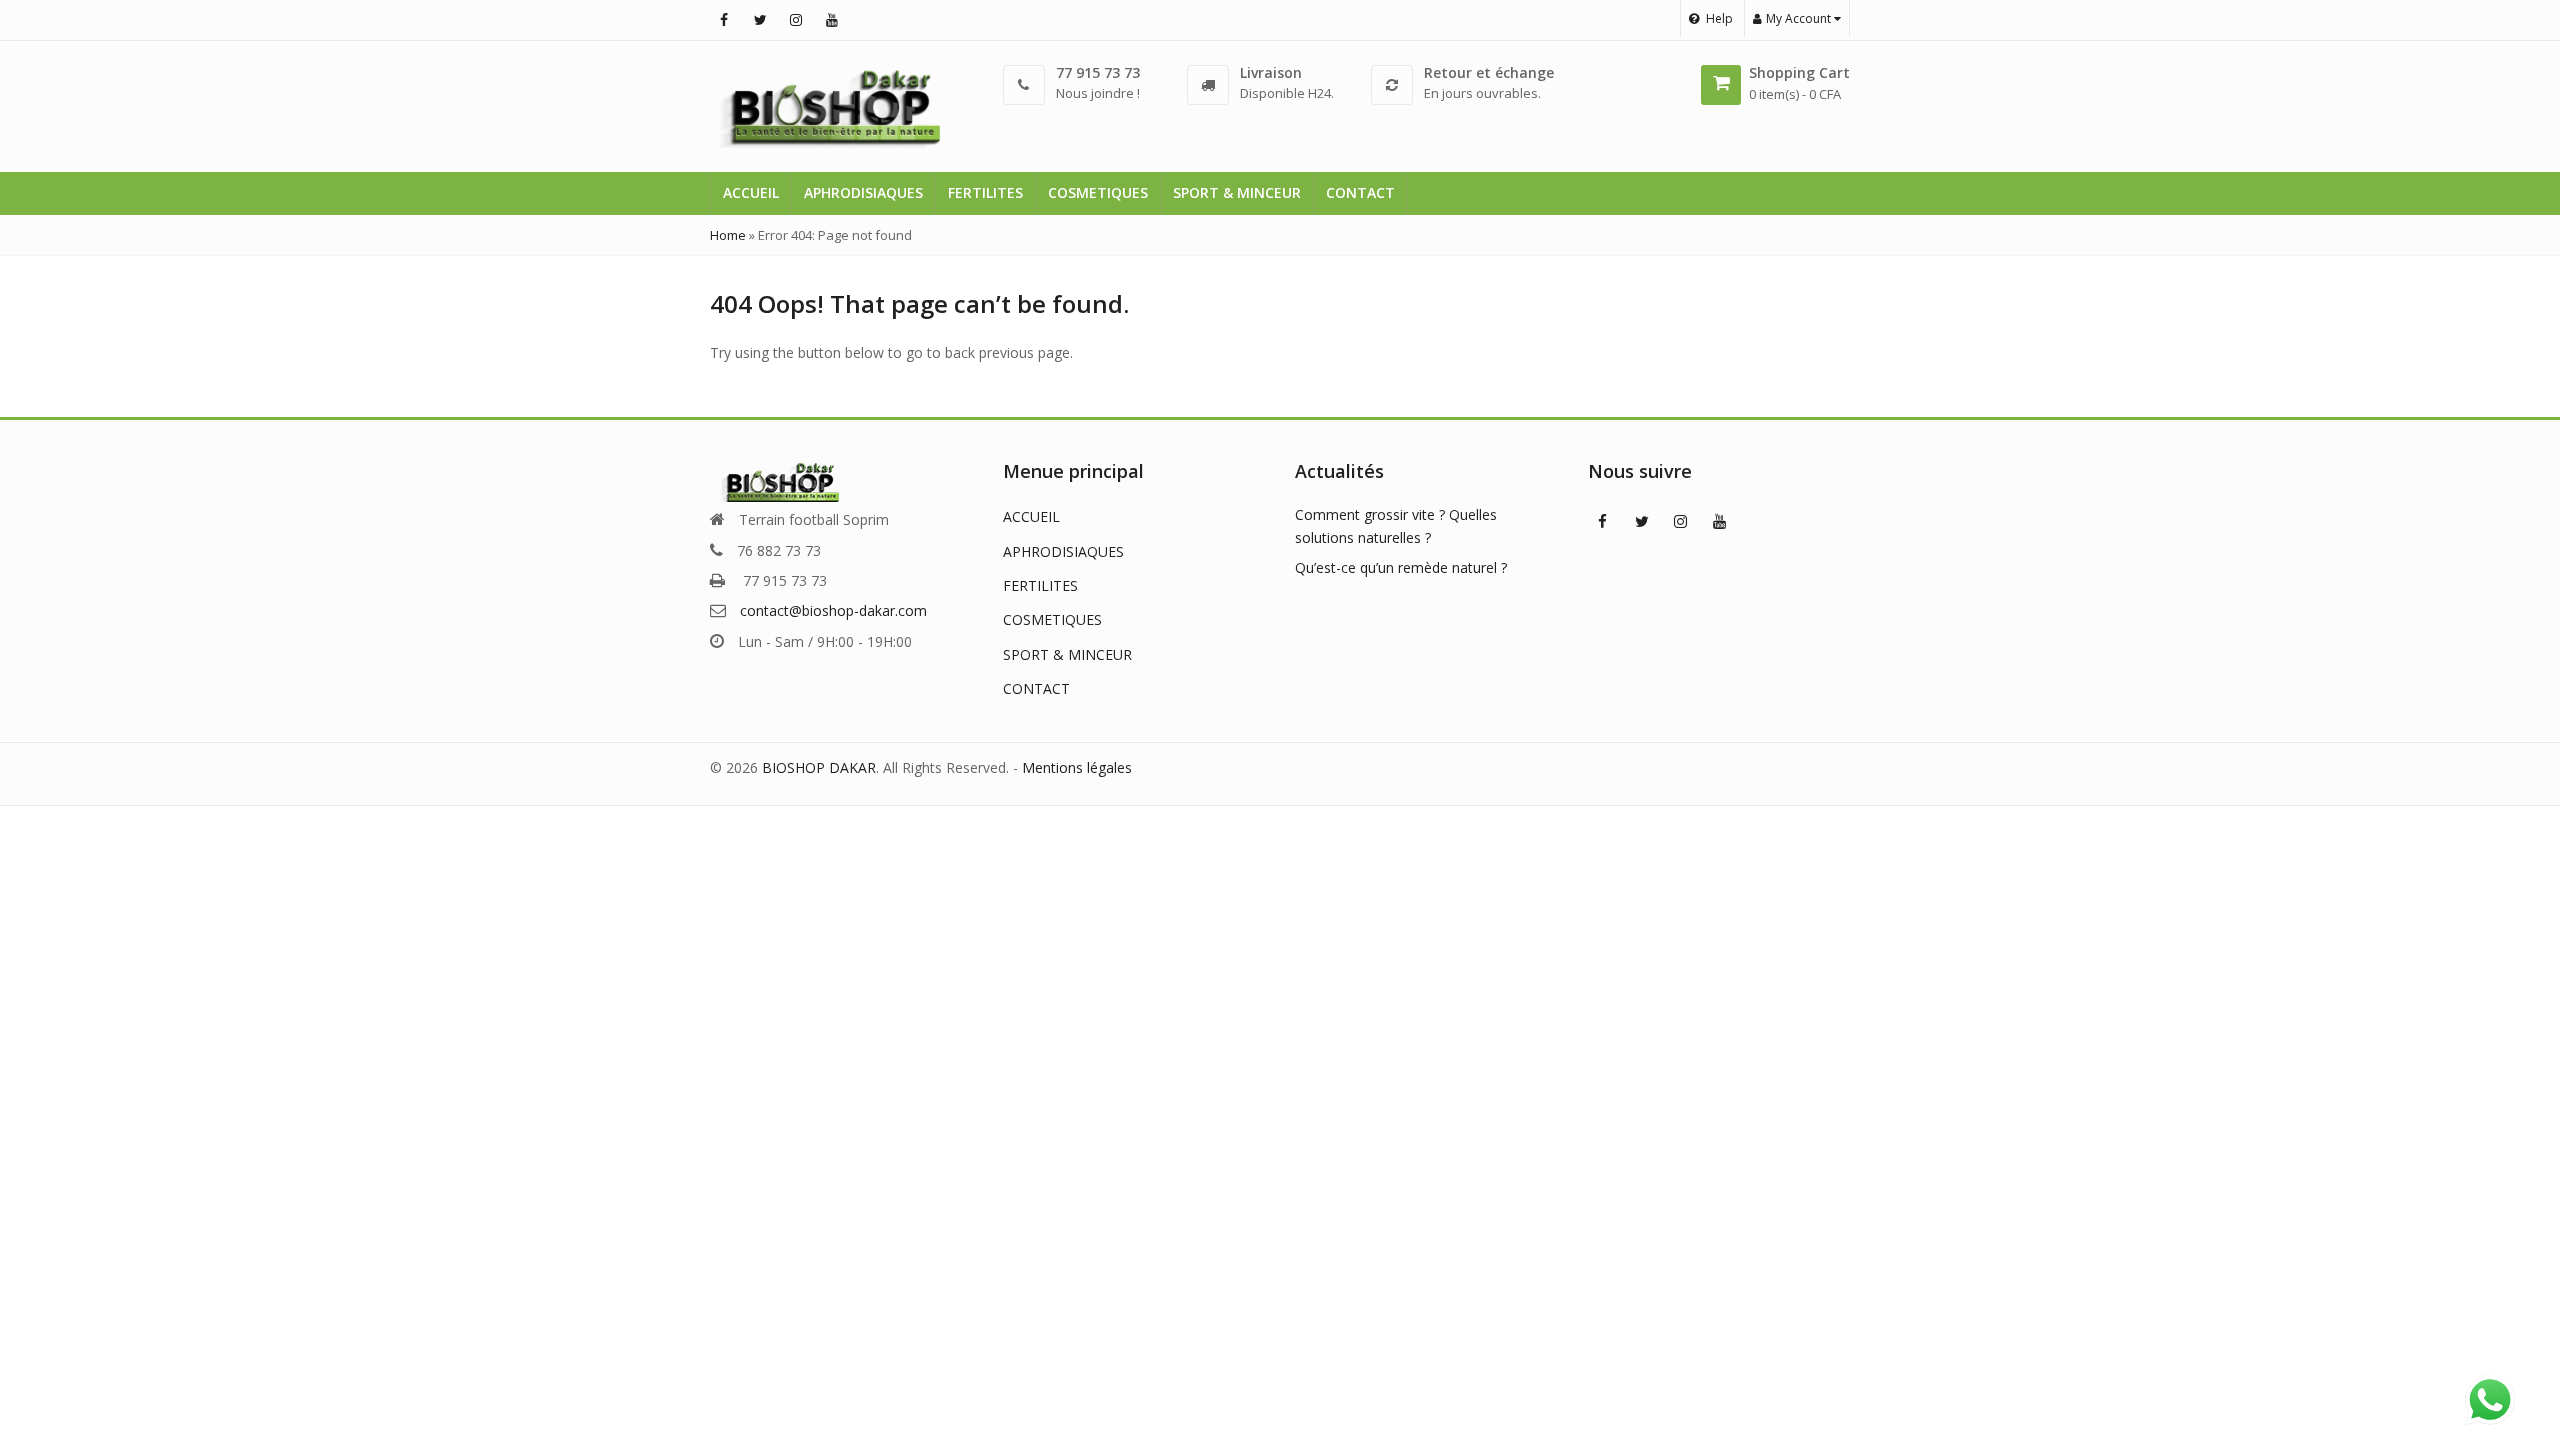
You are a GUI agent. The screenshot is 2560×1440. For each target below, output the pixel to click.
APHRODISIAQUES (863, 192)
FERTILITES (985, 192)
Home (728, 235)
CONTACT (1360, 192)
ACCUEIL (751, 192)
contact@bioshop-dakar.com (833, 610)
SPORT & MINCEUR (1237, 192)
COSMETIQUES (1098, 192)
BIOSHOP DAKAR (819, 767)
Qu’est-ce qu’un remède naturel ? (1401, 567)
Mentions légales (1077, 767)
